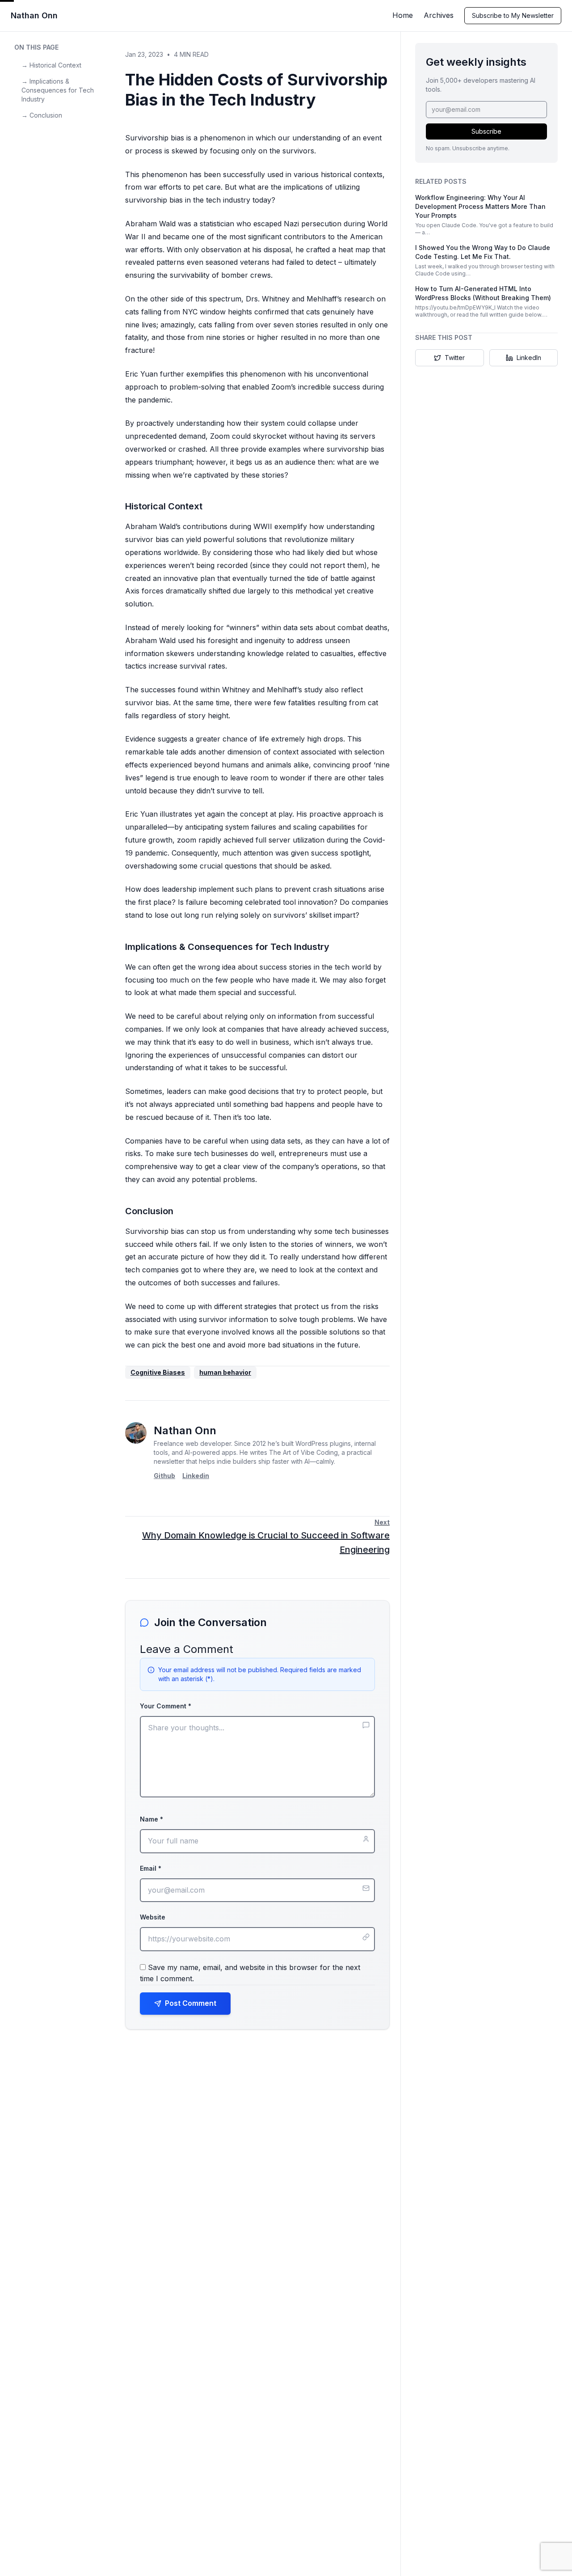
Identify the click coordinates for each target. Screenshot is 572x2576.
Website (153, 1917)
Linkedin (196, 1476)
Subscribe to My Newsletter (513, 15)
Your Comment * (166, 1706)
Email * (151, 1868)
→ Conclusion (42, 115)
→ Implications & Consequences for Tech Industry (58, 90)
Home (403, 15)
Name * (151, 1819)
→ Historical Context (51, 65)
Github (164, 1476)
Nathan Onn (34, 15)
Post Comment (191, 2003)
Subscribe (486, 131)
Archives (439, 15)
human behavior (225, 1372)
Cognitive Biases (158, 1372)
